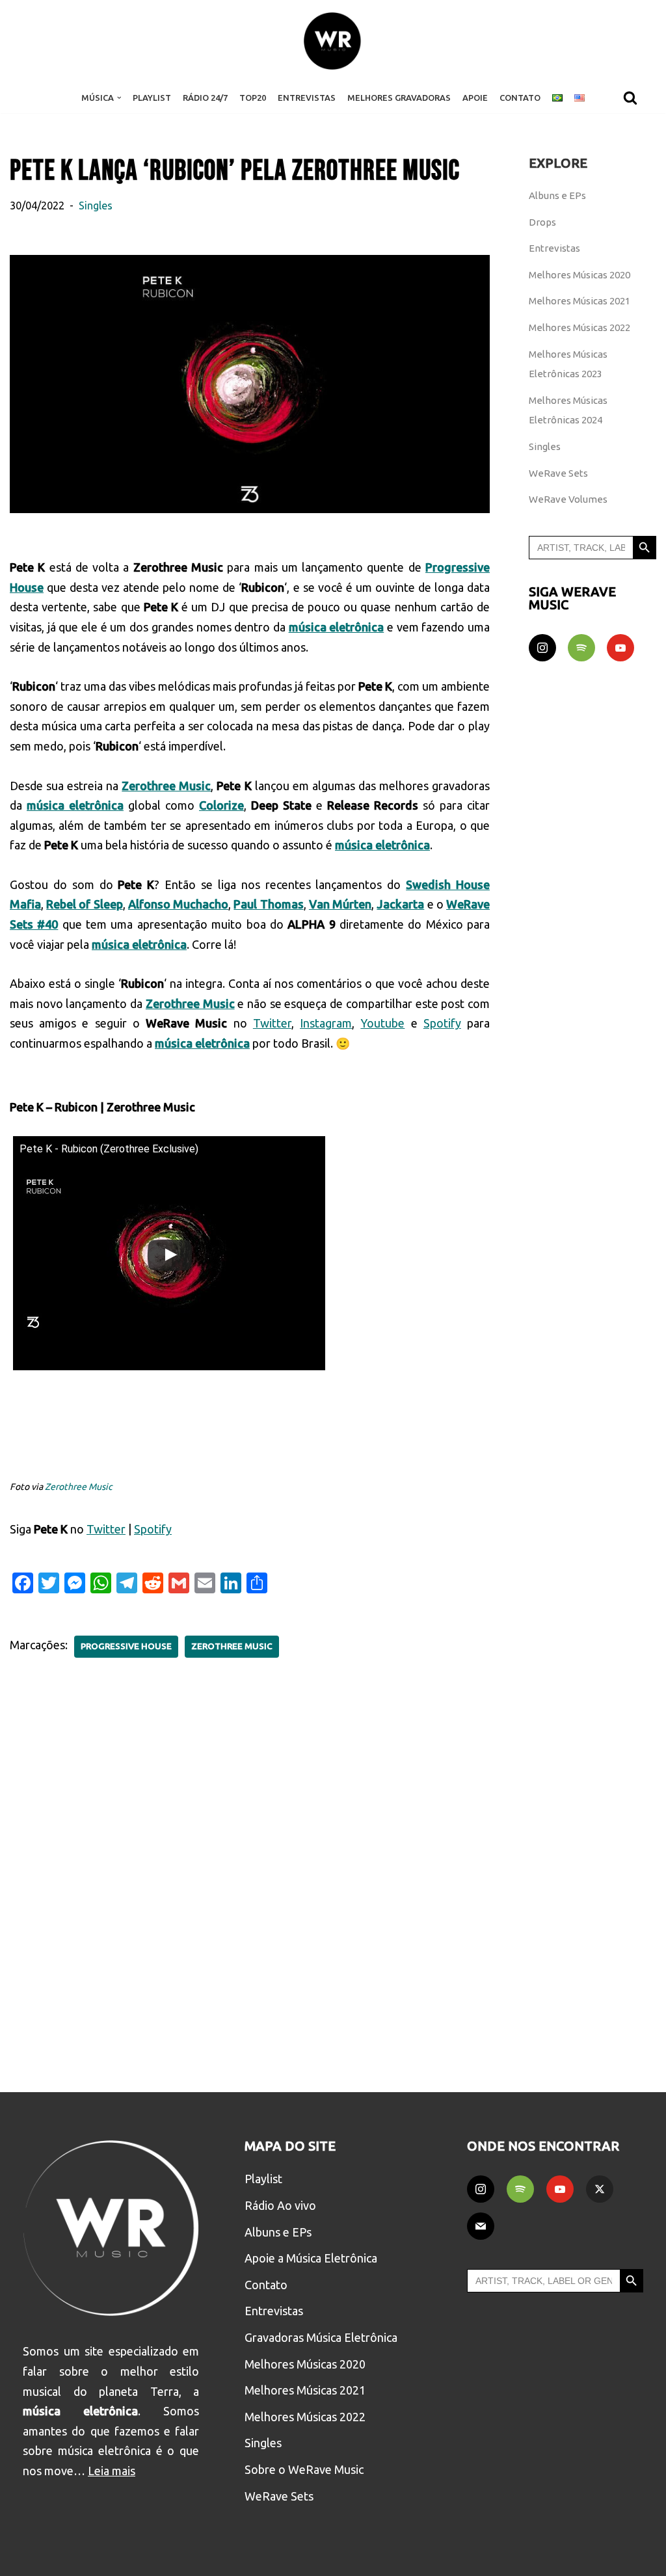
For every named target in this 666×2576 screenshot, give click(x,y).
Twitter (272, 1023)
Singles (96, 206)
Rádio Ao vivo (280, 2205)
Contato (520, 98)
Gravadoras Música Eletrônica (321, 2337)
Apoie (475, 98)
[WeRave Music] (333, 41)
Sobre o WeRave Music (304, 2469)
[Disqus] (250, 1866)
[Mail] (481, 2226)
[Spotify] (581, 648)
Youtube (382, 1023)
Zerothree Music (79, 1487)
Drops (542, 222)
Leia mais (112, 2471)
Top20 (253, 98)
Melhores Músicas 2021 (579, 301)
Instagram (326, 1023)
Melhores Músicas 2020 (579, 275)
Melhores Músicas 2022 (579, 327)
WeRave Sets (558, 473)
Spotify (442, 1023)
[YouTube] (620, 648)
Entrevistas (307, 98)
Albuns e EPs (557, 195)
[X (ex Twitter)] (600, 2189)
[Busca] (630, 98)
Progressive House (126, 1646)
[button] (119, 98)
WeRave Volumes (568, 499)
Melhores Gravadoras (399, 98)
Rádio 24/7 (205, 98)
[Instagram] (542, 648)
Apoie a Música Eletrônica (311, 2258)
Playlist (152, 98)
